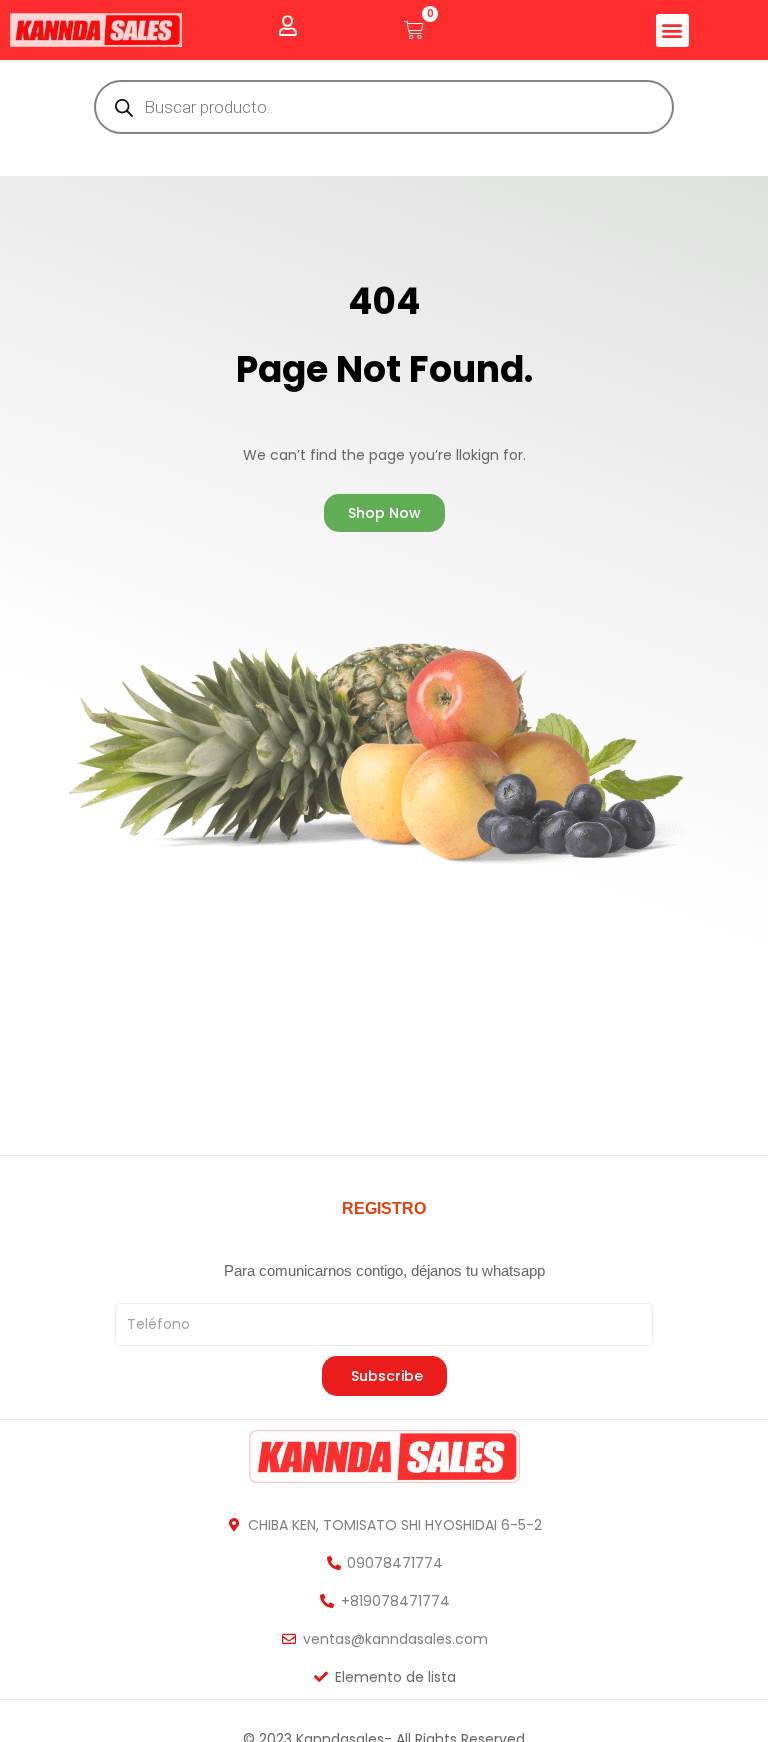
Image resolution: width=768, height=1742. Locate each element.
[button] (672, 30)
